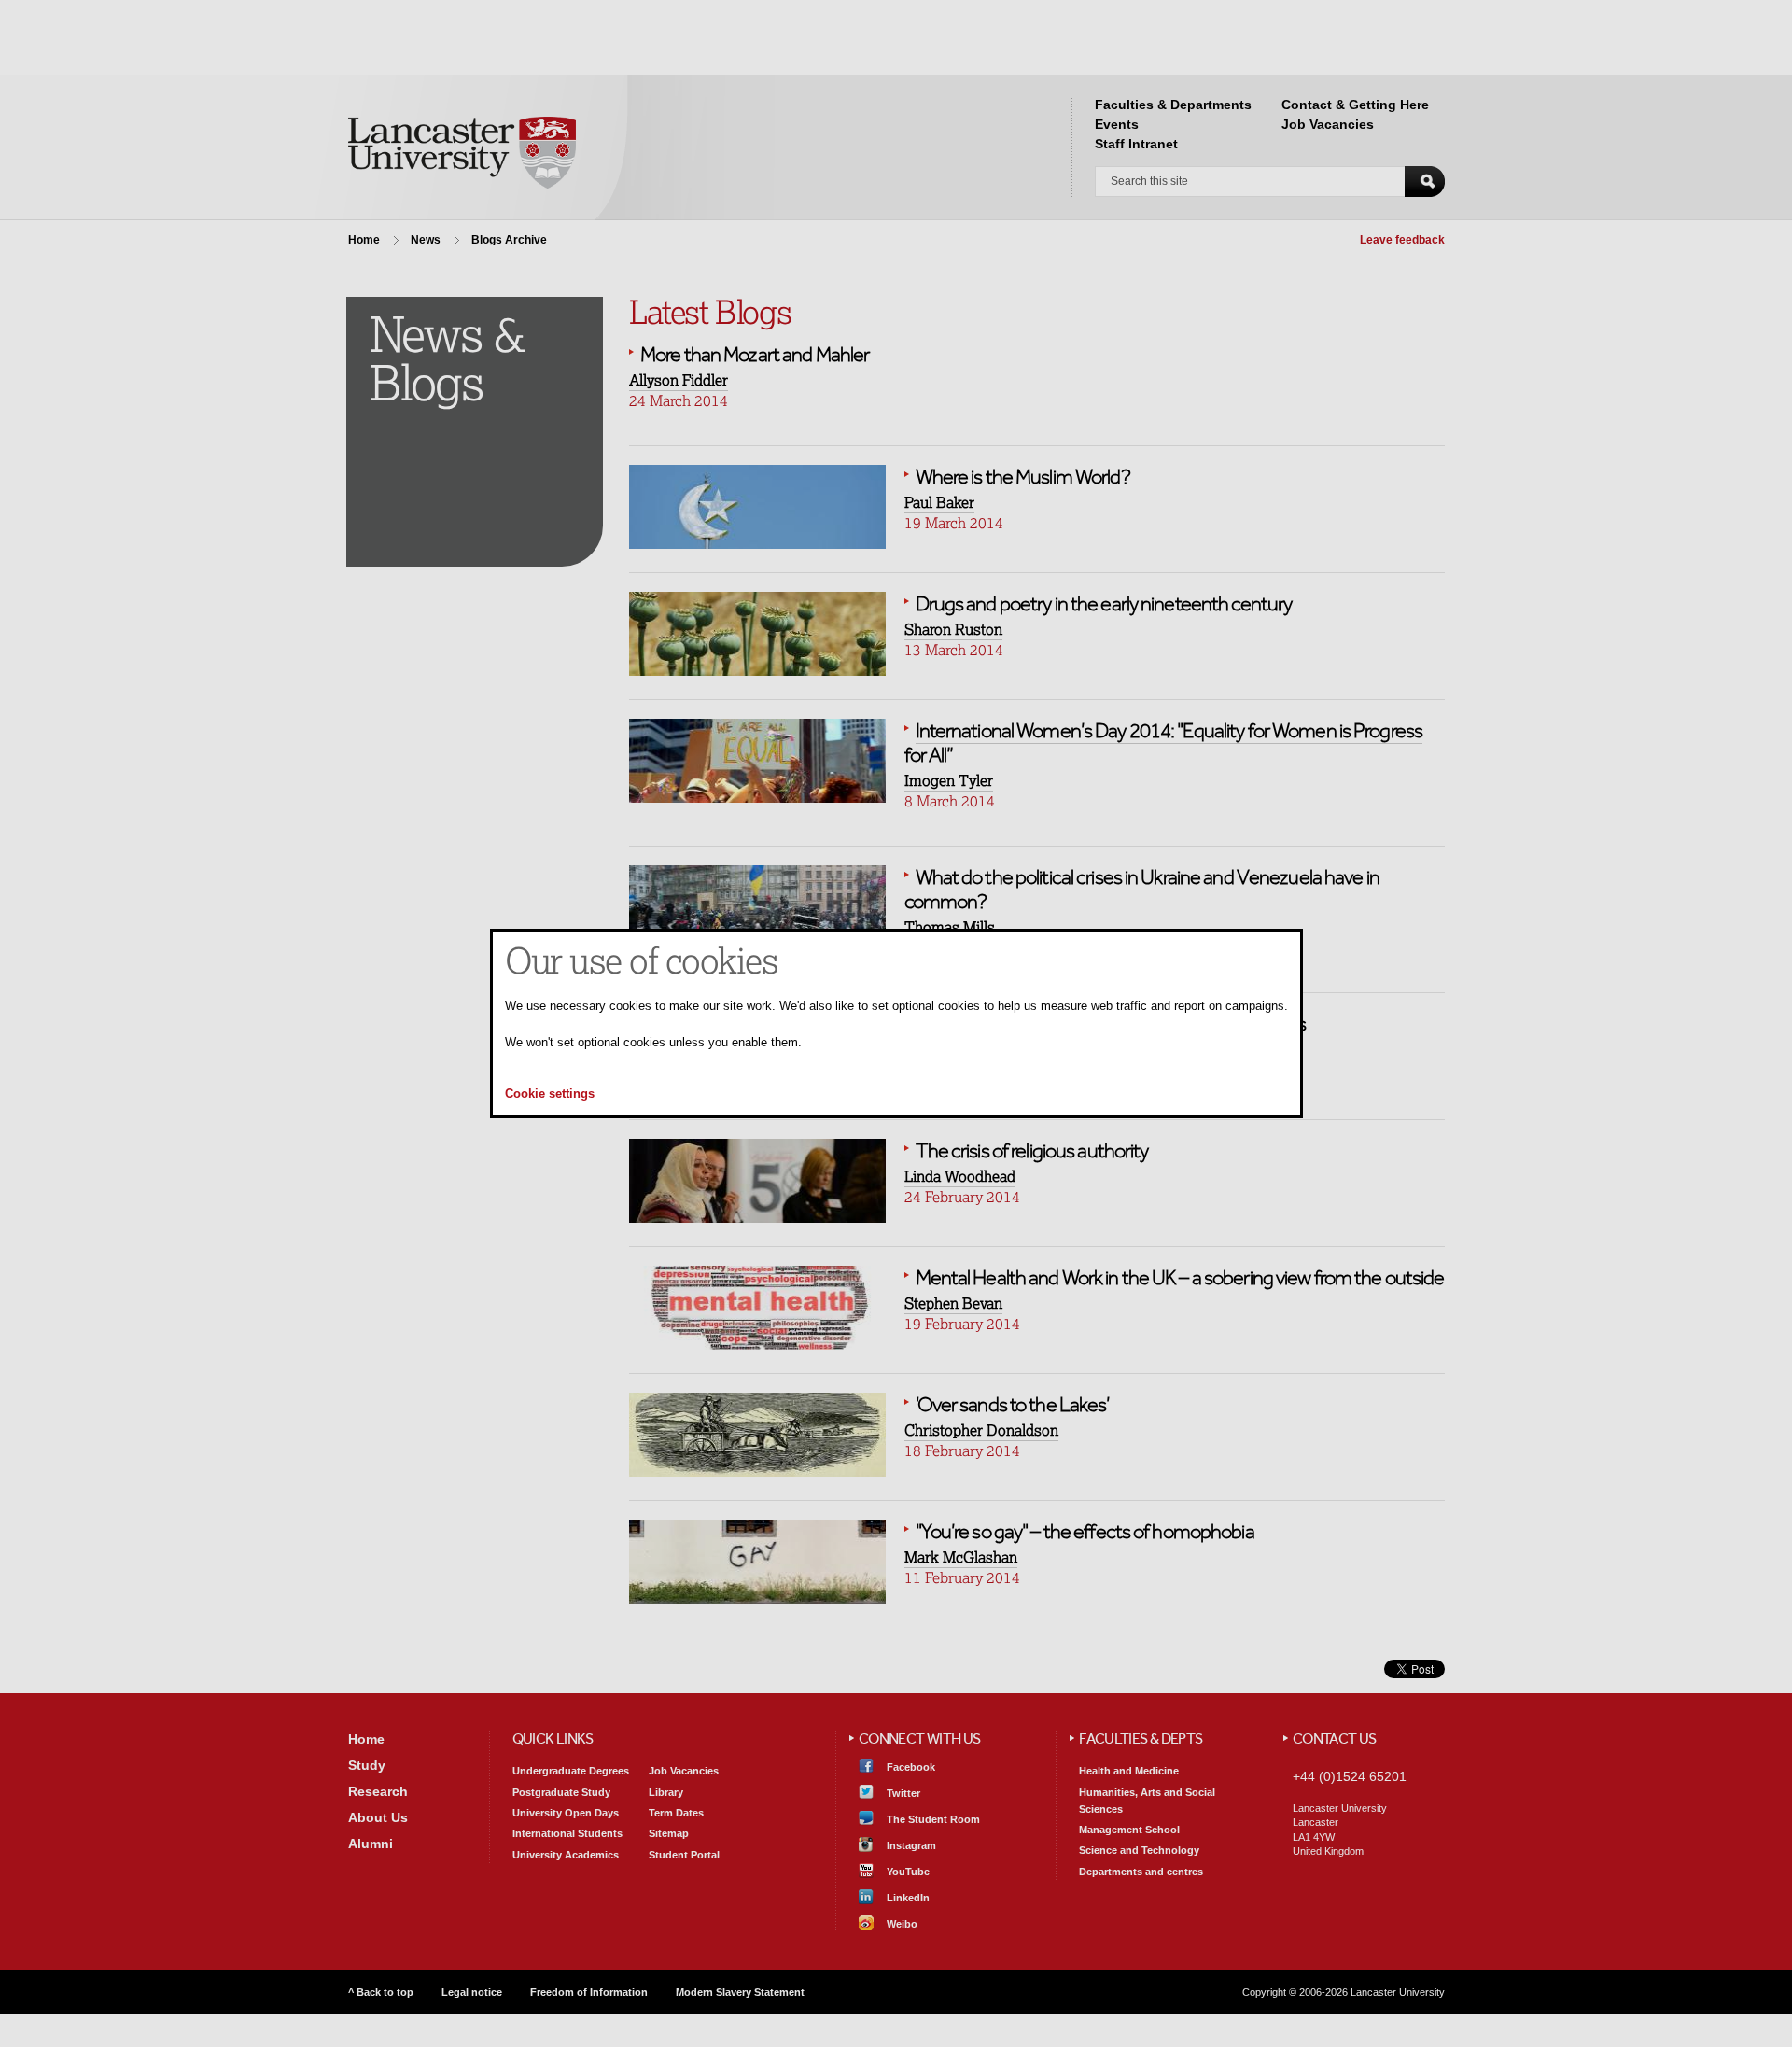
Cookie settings (550, 1094)
